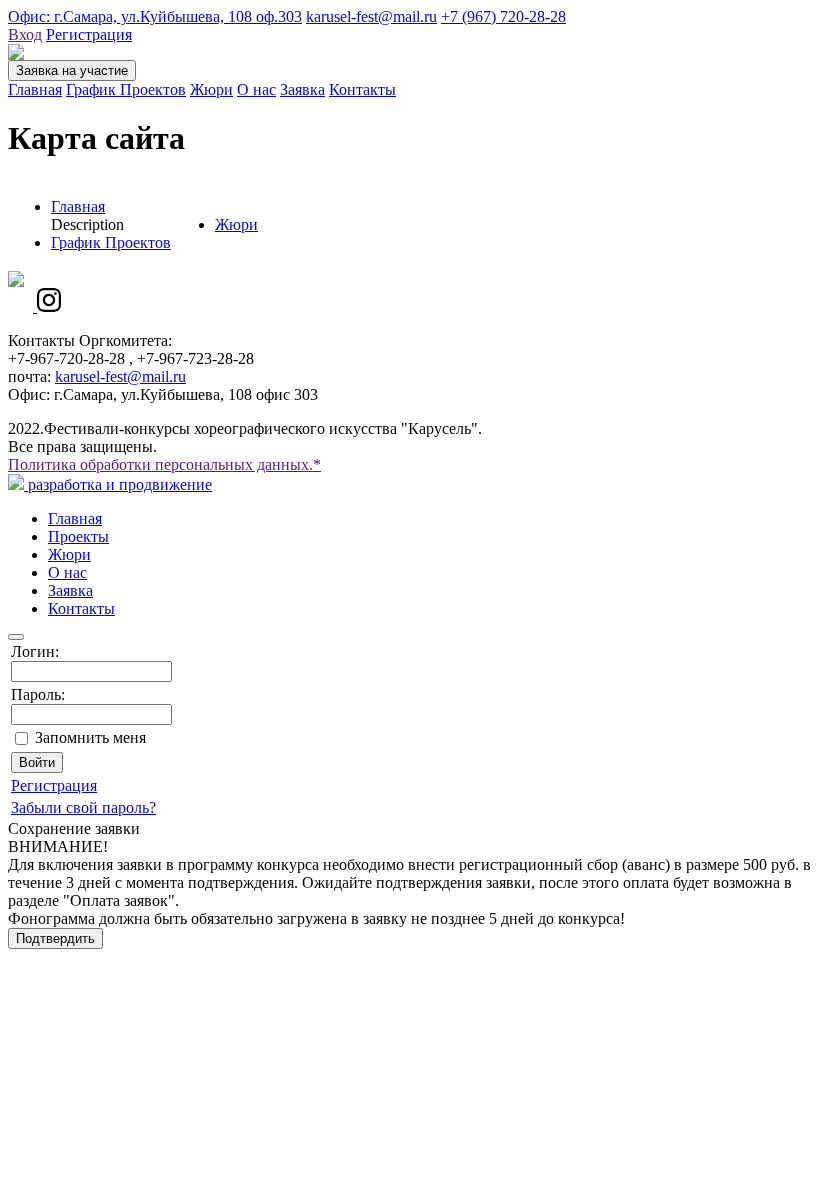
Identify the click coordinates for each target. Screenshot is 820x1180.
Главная (35, 89)
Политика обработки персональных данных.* (164, 464)
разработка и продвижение (118, 484)
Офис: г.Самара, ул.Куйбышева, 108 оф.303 (155, 16)
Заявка (302, 89)
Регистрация (89, 34)
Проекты (78, 536)
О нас (256, 89)
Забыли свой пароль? (83, 807)
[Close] (16, 637)
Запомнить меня (90, 737)
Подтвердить (55, 938)
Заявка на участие (72, 70)
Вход (25, 34)
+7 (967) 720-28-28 (503, 16)
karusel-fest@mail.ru (371, 16)
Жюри (211, 89)
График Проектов (126, 89)
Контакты (362, 89)
